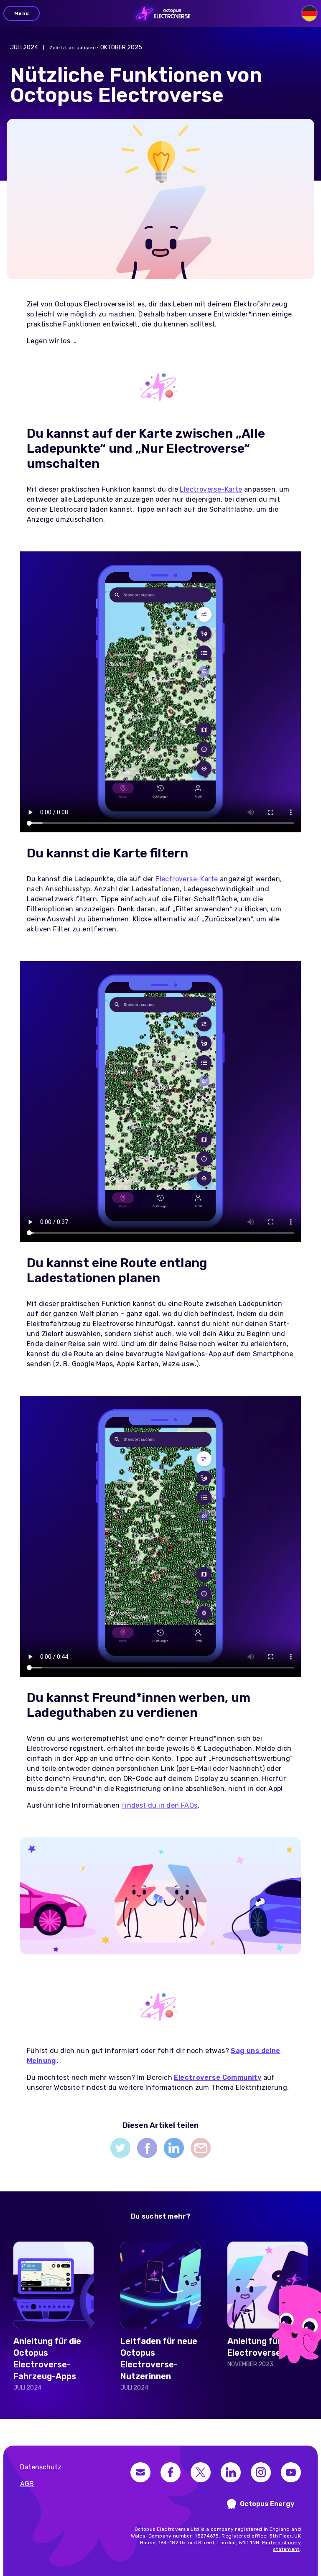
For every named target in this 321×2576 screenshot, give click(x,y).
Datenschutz (41, 2467)
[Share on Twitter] (120, 2148)
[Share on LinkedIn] (174, 2148)
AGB (27, 2484)
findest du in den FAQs (160, 1805)
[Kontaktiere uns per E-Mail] (140, 2472)
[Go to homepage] (161, 13)
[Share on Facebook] (147, 2148)
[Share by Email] (201, 2148)
